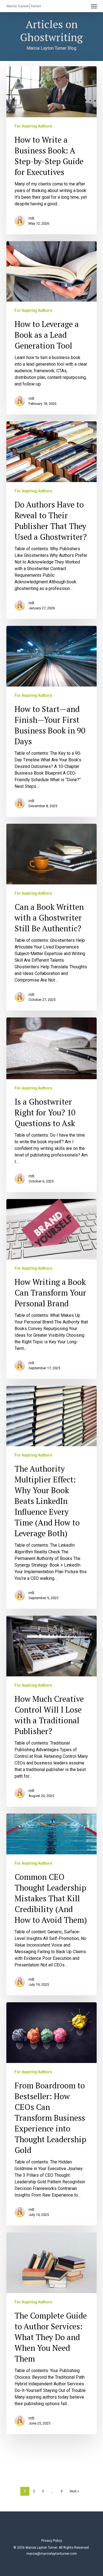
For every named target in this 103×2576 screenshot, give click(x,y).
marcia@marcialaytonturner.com (52, 2554)
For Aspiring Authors (33, 126)
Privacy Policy (52, 2541)
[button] (94, 6)
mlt (31, 218)
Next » (74, 2491)
